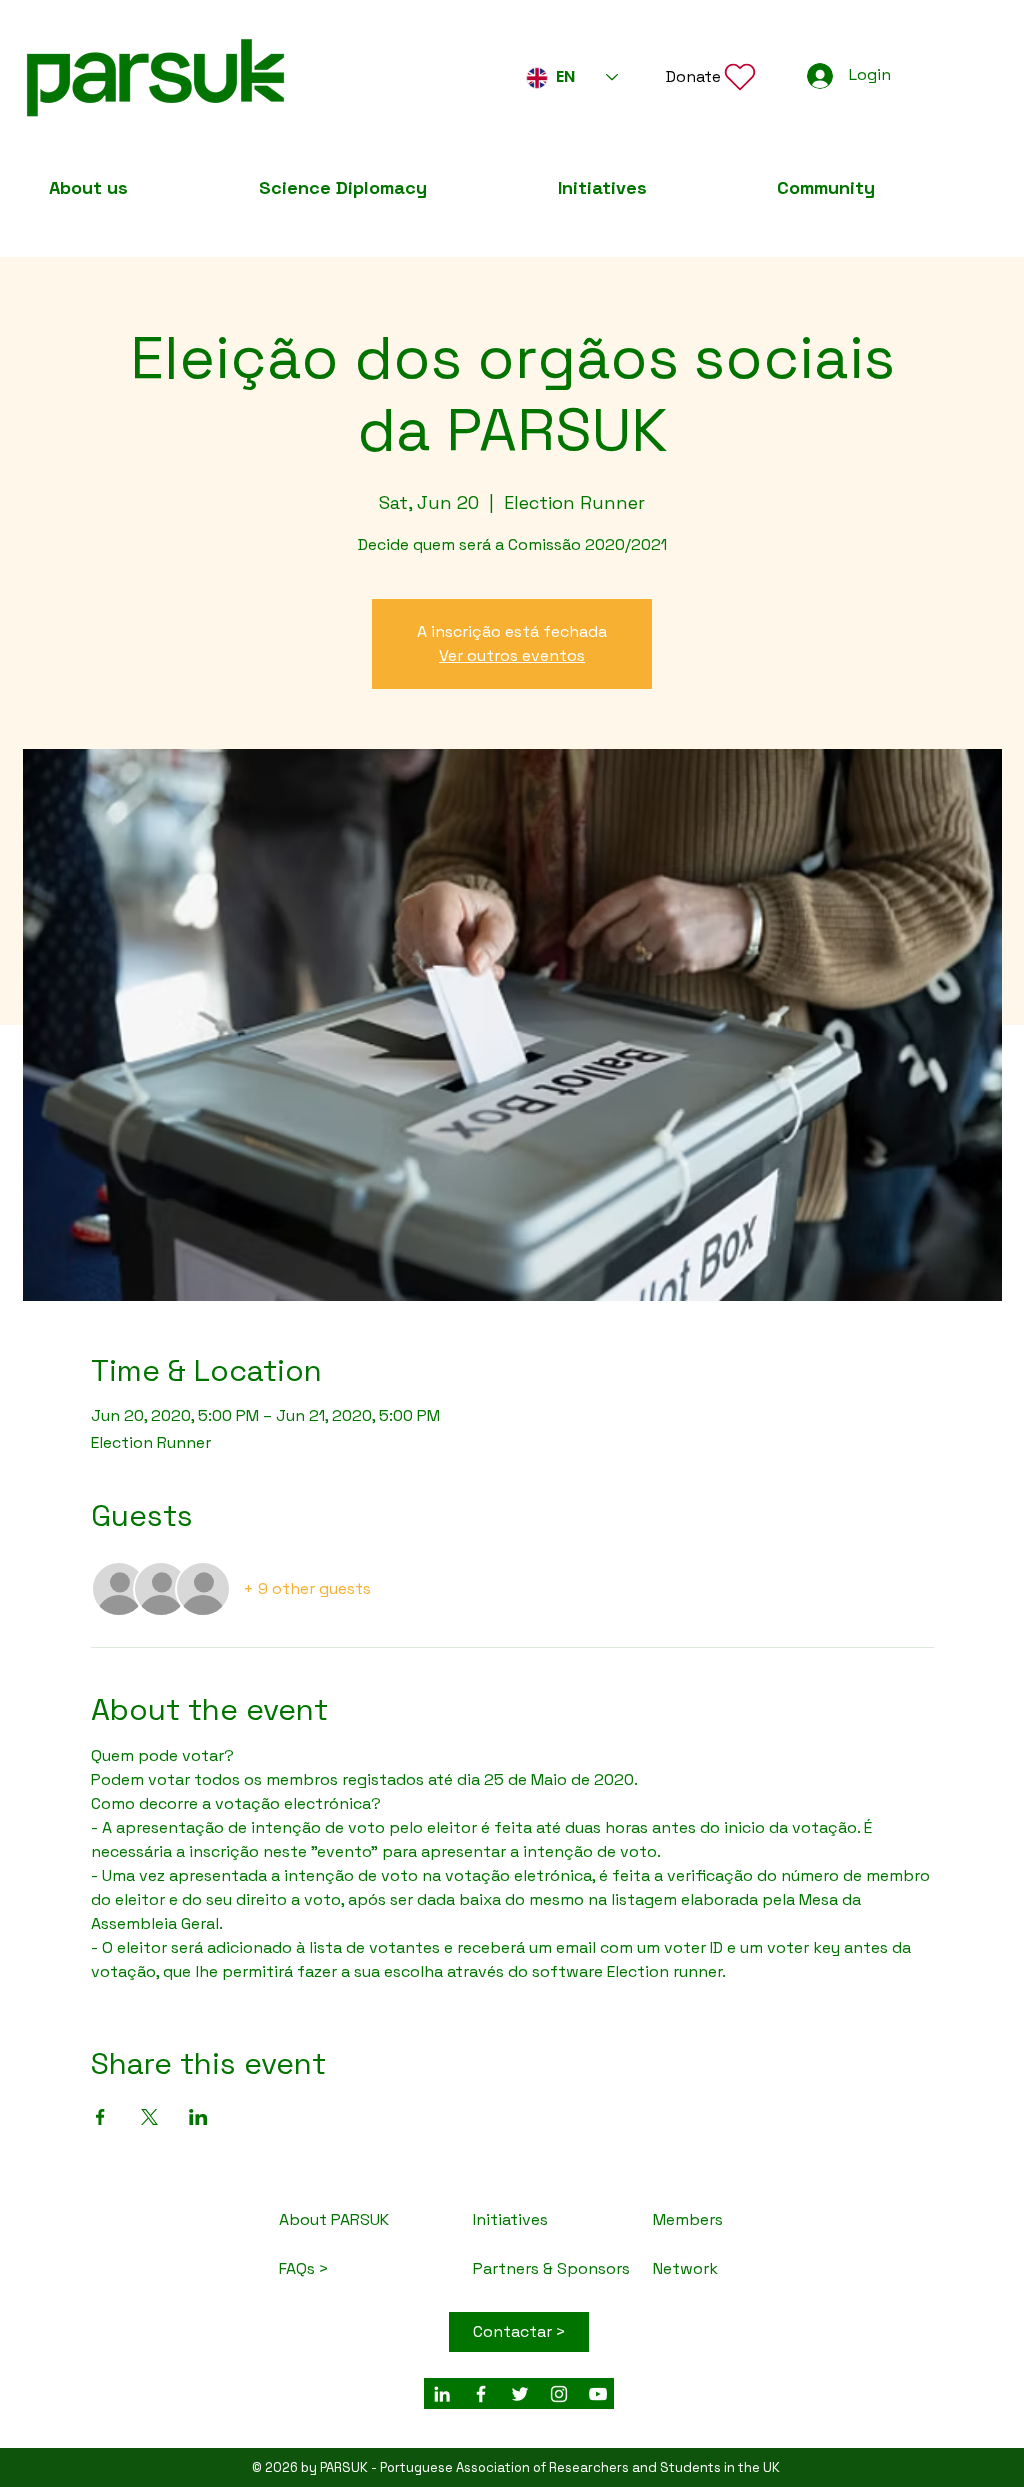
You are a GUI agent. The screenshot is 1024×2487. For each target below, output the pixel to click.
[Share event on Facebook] (100, 2117)
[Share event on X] (149, 2117)
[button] (712, 76)
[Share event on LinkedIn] (198, 2117)
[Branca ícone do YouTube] (598, 2394)
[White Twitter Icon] (520, 2394)
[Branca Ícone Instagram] (559, 2394)
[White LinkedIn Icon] (442, 2394)
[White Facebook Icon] (481, 2394)
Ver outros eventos (512, 655)
